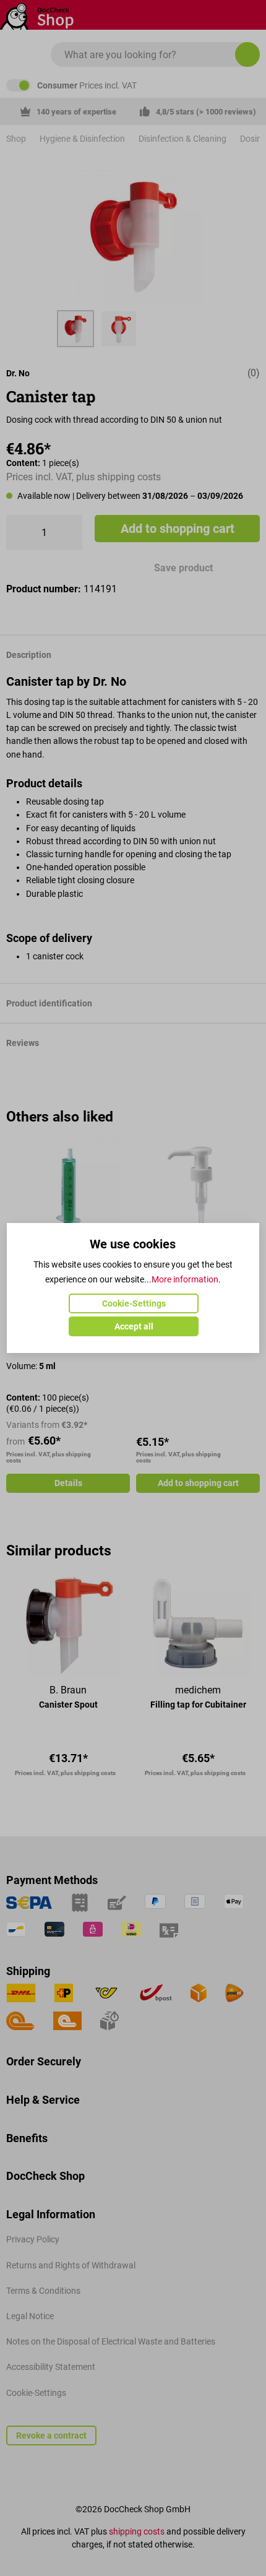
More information (185, 1279)
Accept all (134, 1326)
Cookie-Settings (134, 1303)
